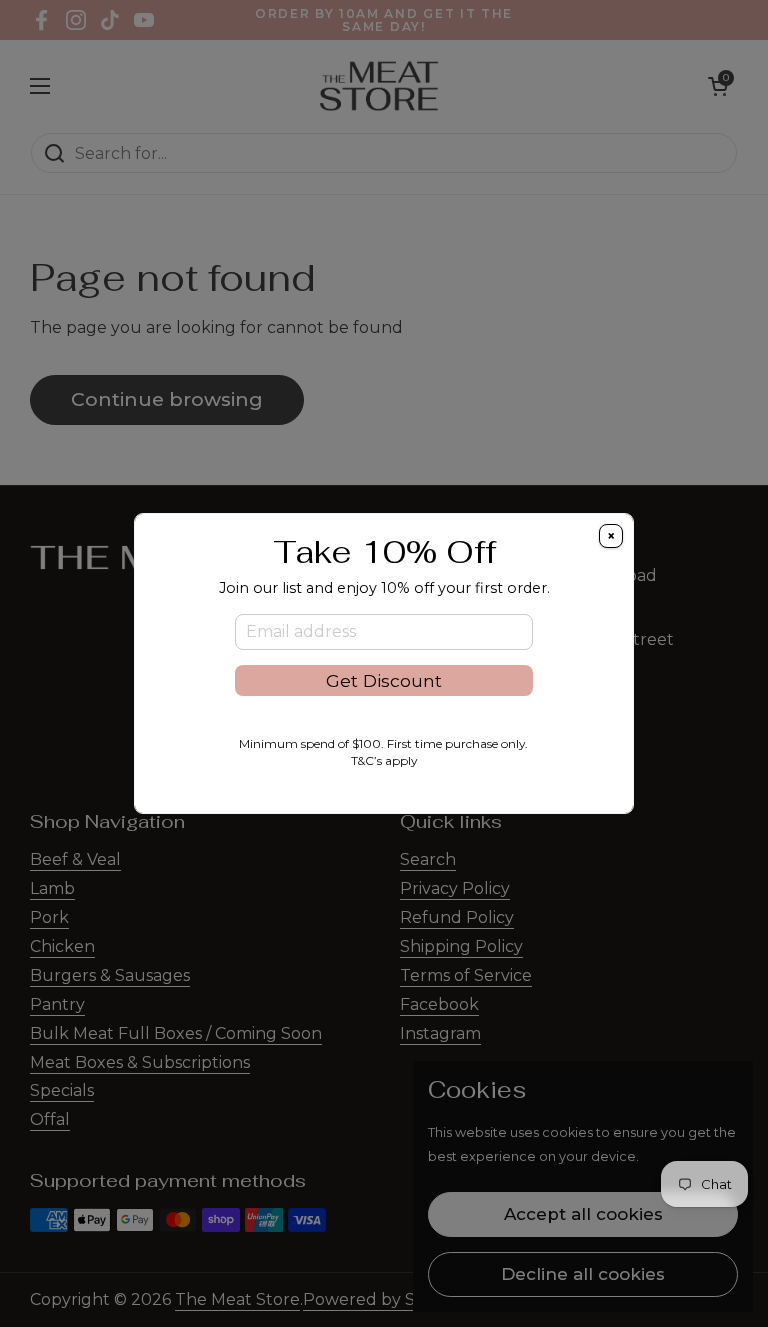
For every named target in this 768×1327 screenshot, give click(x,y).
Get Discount (384, 680)
